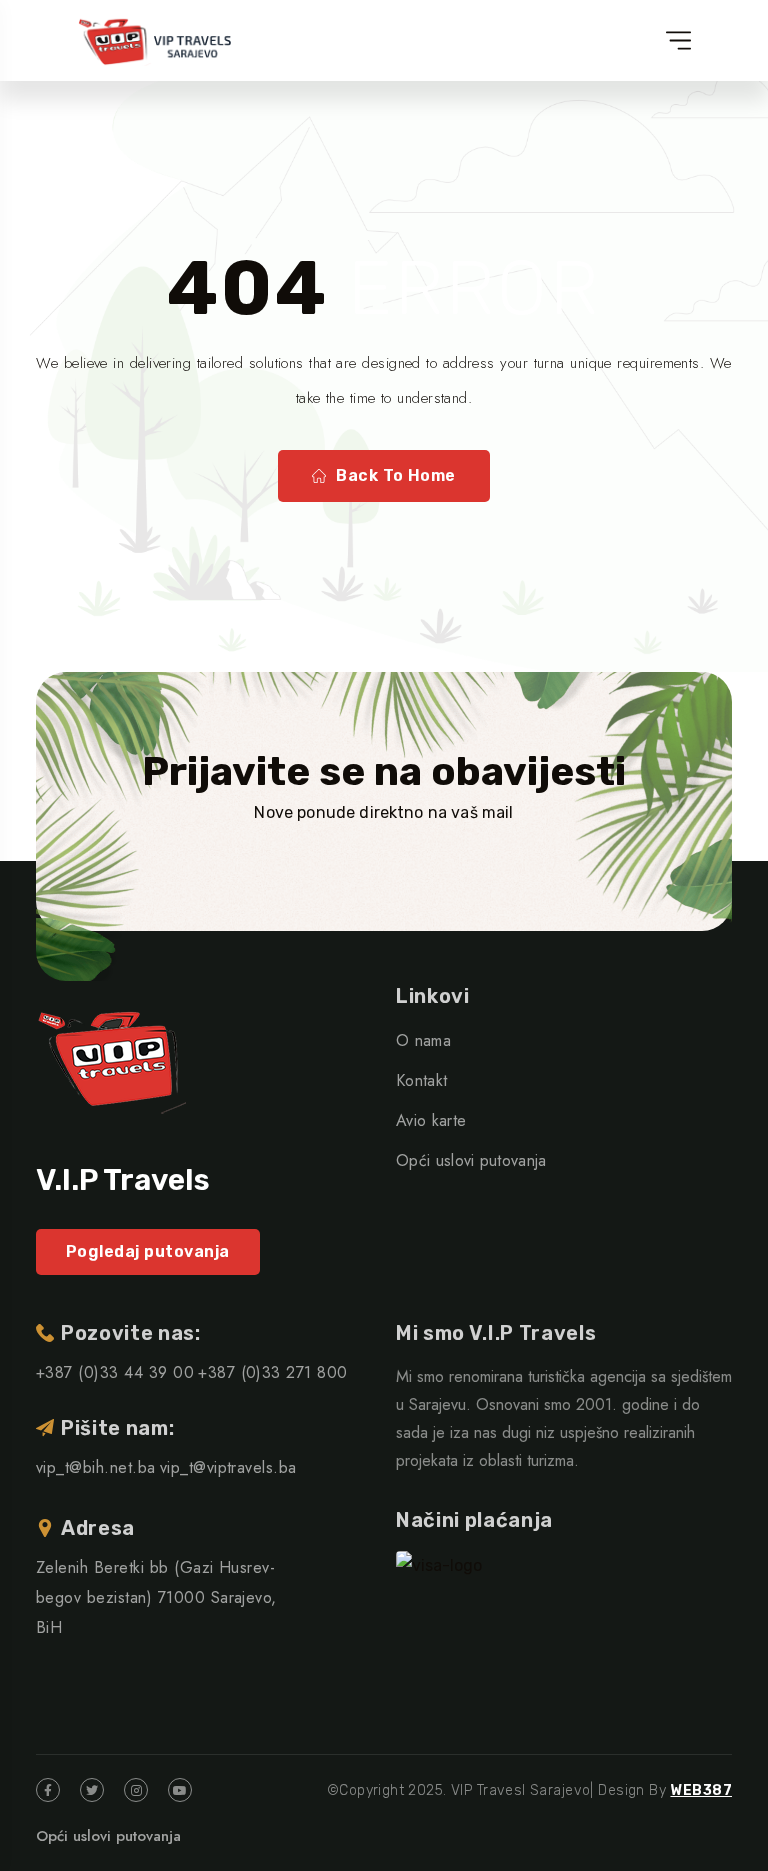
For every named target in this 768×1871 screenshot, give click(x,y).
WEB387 (701, 1790)
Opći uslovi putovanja (471, 1160)
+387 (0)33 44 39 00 (115, 1372)
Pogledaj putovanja (148, 1251)
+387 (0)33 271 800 (273, 1372)
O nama (423, 1040)
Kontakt (421, 1080)
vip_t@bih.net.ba (96, 1467)
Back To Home (396, 475)
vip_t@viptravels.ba (228, 1467)
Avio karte (431, 1120)
